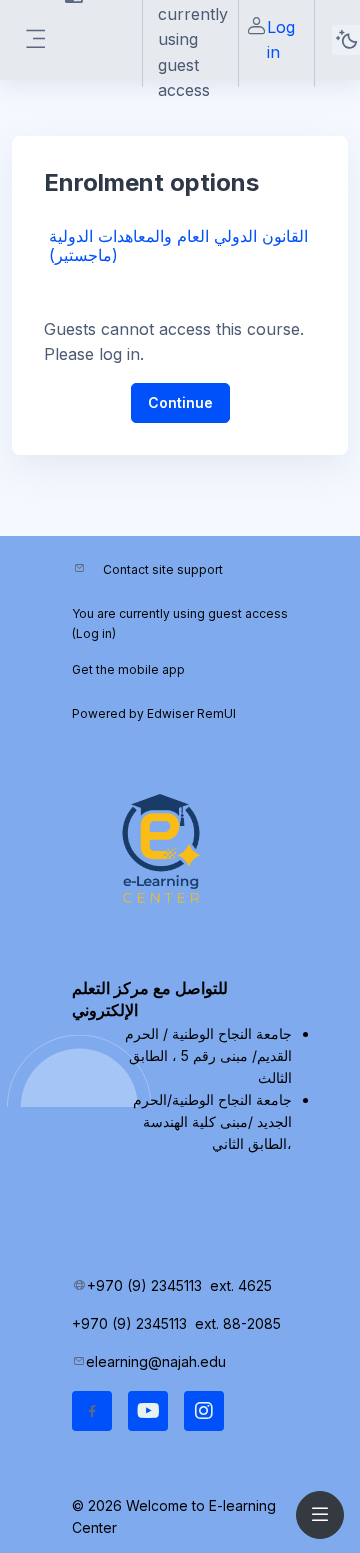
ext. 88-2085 (240, 1323)
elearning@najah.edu (156, 1361)
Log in (281, 39)
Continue (180, 402)
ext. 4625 (243, 1285)
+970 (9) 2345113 (144, 1285)
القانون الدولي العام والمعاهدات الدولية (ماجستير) (178, 245)
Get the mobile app (128, 669)
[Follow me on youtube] (148, 1411)
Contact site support (163, 569)
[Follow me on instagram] (204, 1411)
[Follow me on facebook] (92, 1411)
